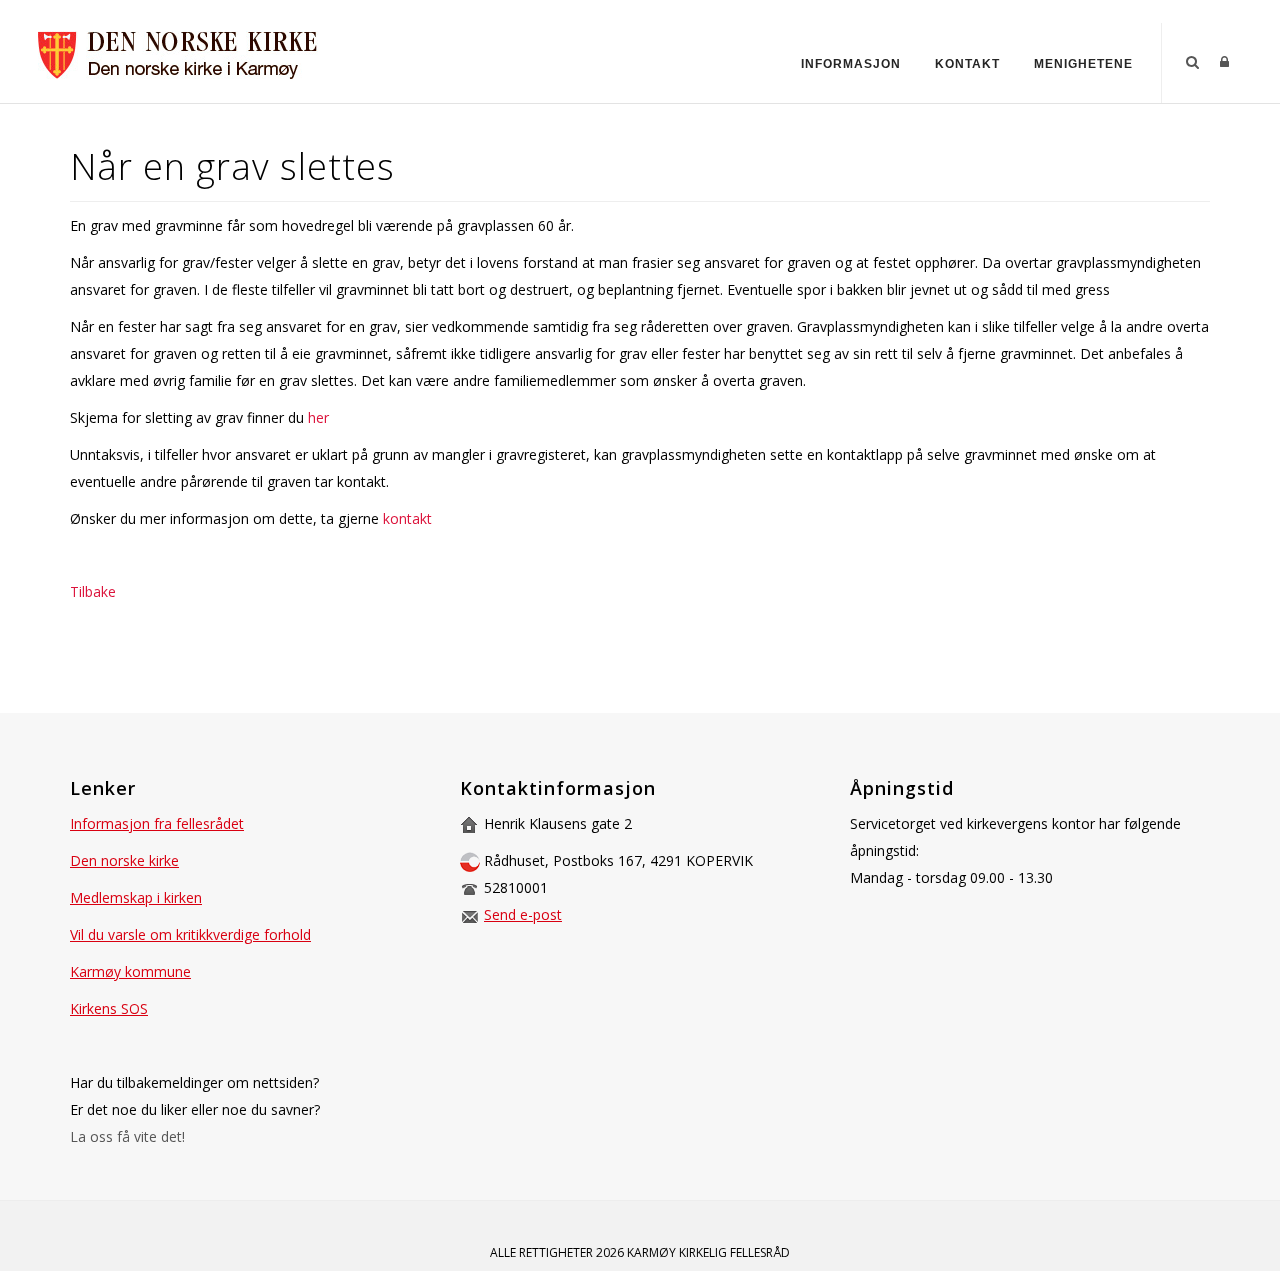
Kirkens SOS (109, 1008)
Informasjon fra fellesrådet (157, 823)
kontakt (407, 518)
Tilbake (93, 591)
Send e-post (523, 914)
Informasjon (851, 64)
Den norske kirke (124, 860)
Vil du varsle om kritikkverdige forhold (190, 934)
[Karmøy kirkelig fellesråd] (180, 49)
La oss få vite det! (127, 1136)
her (318, 417)
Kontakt (967, 64)
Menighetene (1083, 64)
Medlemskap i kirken (136, 897)
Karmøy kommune (130, 971)
